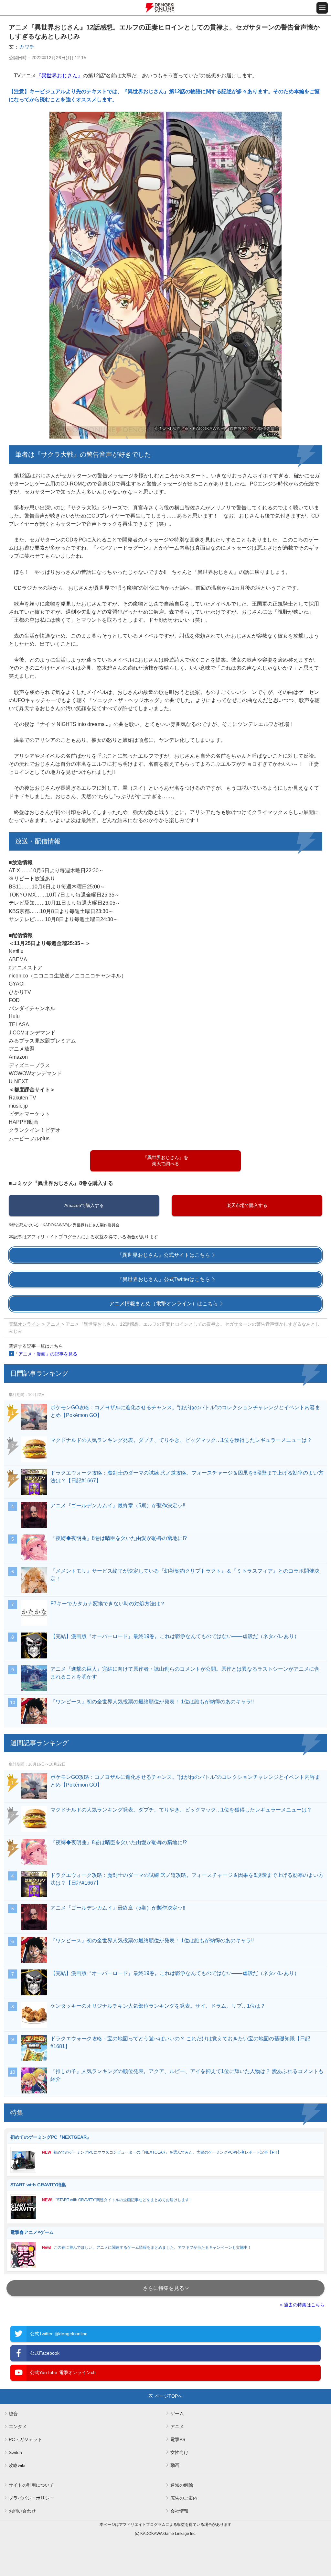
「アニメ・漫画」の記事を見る (46, 1354)
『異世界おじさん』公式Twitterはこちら (164, 1279)
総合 (13, 2414)
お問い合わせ (22, 2511)
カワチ (27, 47)
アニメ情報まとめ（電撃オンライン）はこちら (164, 1304)
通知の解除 (182, 2485)
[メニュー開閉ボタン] (322, 8)
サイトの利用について (31, 2485)
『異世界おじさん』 (59, 76)
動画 (175, 2465)
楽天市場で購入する (247, 1205)
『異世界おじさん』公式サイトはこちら (164, 1255)
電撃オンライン (25, 1324)
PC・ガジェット (25, 2439)
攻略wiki (17, 2465)
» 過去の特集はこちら (302, 2305)
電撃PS (178, 2439)
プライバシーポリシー (31, 2498)
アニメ (53, 1324)
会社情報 (179, 2511)
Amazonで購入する (84, 1205)
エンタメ (18, 2426)
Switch (15, 2452)
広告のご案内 (184, 2498)
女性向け (179, 2452)
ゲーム (177, 2414)
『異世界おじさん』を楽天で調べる (165, 1160)
